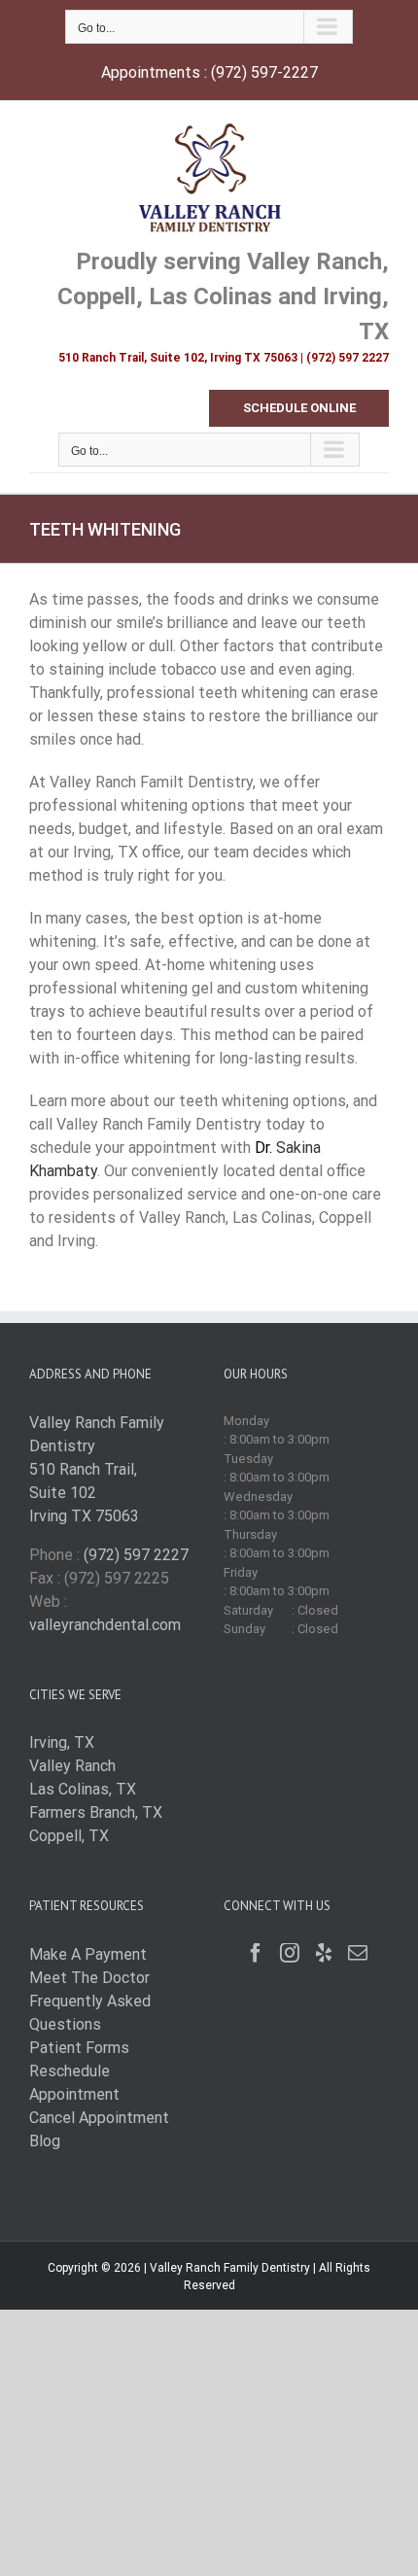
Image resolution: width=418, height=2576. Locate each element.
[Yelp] (324, 1953)
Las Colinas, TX (83, 1789)
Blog (45, 2141)
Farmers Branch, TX (96, 1812)
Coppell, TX (69, 1836)
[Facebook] (256, 1953)
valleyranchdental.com (105, 1625)
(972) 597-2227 (264, 72)
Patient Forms (79, 2048)
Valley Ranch (72, 1766)
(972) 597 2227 (136, 1555)
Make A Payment (88, 1954)
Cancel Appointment (99, 2118)
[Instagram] (290, 1953)
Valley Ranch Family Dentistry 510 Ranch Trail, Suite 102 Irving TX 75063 (97, 1469)
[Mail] (358, 1953)
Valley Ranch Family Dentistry (230, 2268)
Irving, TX (62, 1742)
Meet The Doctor (89, 1978)
